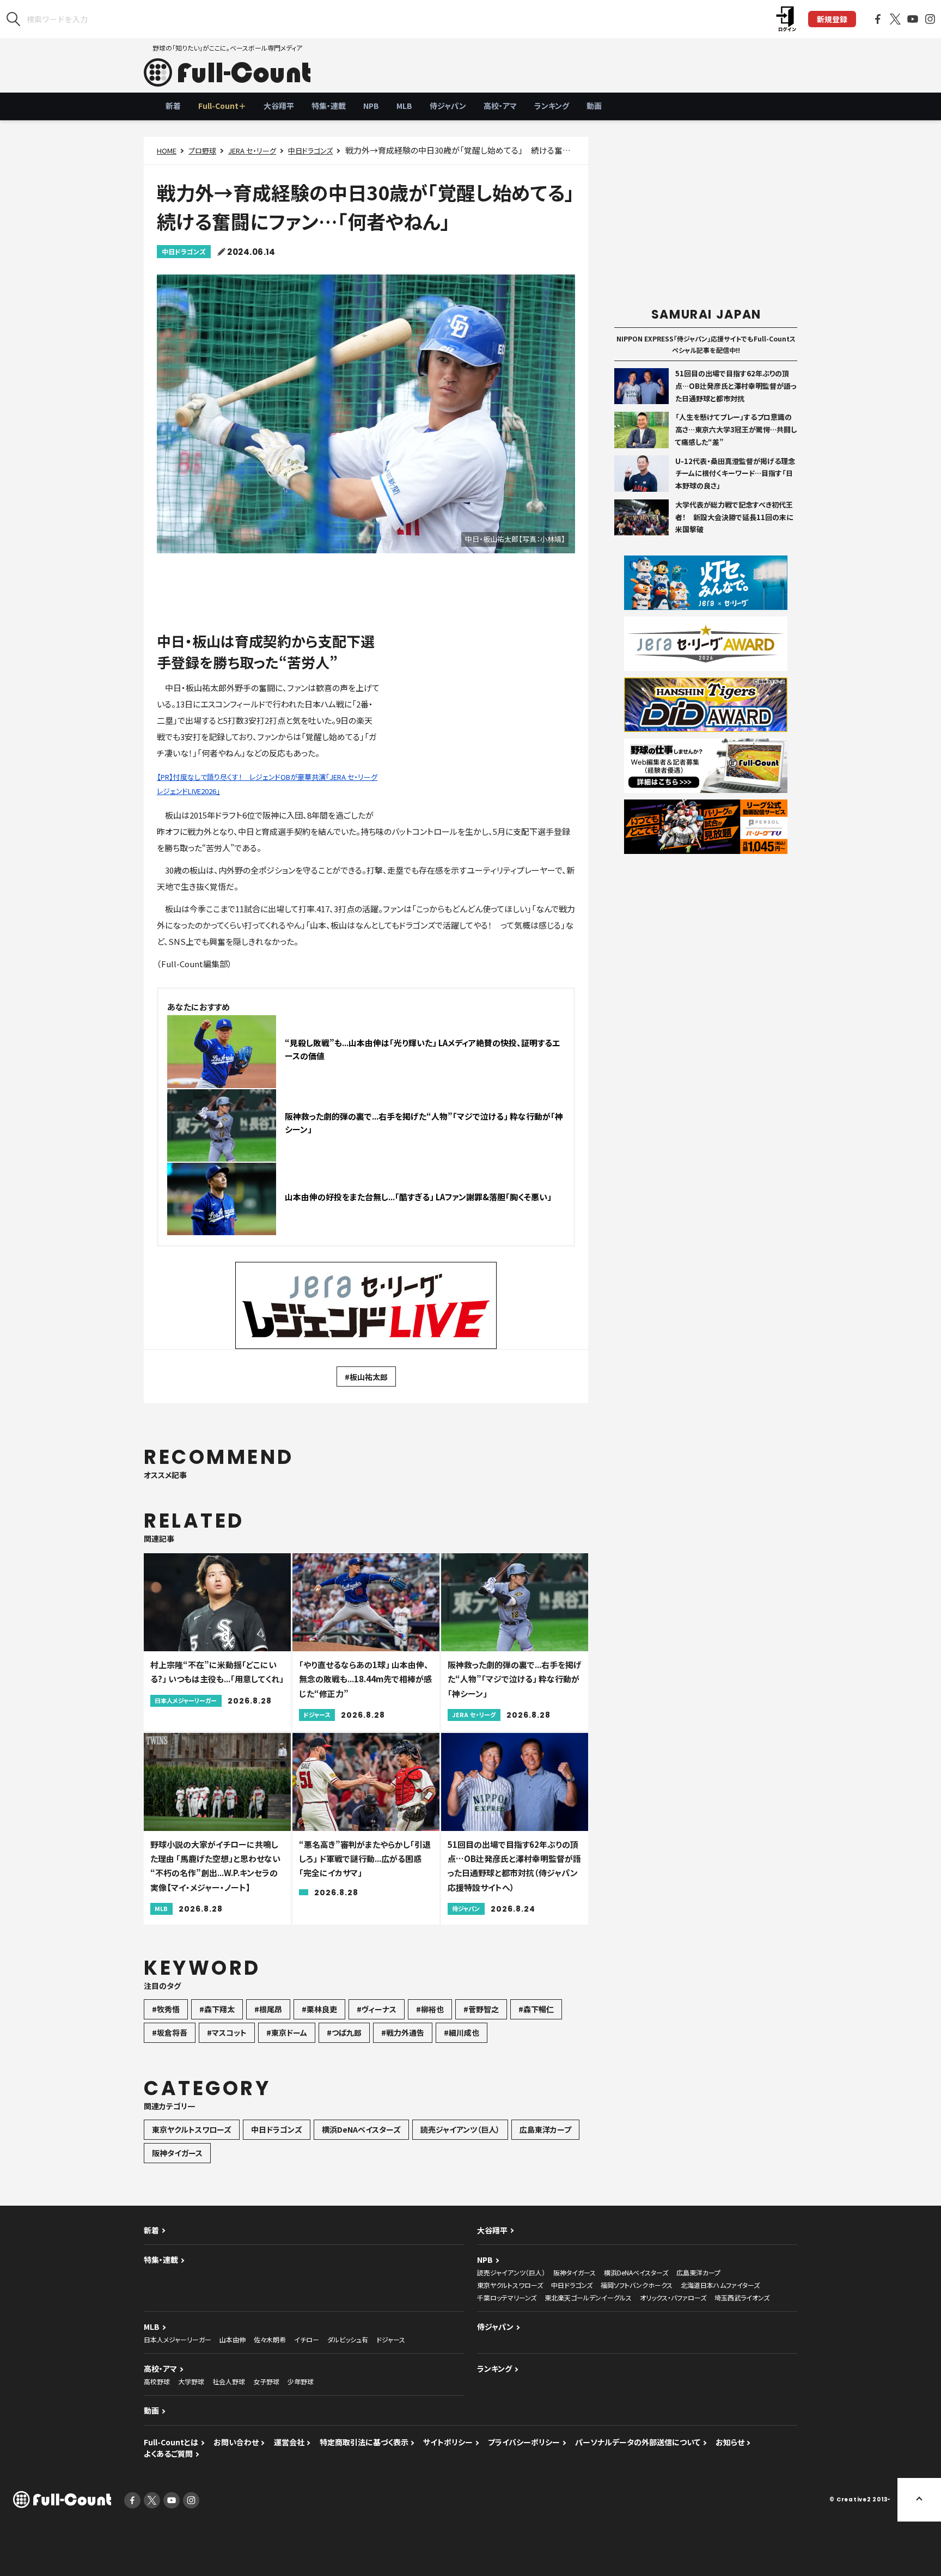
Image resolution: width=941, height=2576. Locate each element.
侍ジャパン (448, 106)
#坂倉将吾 (170, 2032)
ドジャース (391, 2339)
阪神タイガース (177, 2153)
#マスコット (227, 2032)
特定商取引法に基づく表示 (364, 2442)
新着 (173, 106)
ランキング (552, 106)
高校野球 (157, 2381)
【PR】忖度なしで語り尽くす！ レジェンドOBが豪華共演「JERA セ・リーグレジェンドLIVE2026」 (267, 784)
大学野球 (191, 2381)
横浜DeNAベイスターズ (361, 2129)
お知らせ (730, 2442)
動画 (594, 106)
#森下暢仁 (536, 2009)
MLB (404, 106)
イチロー (307, 2339)
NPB (371, 106)
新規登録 (832, 19)
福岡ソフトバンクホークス (637, 2285)
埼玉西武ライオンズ (742, 2297)
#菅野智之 (481, 2009)
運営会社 (289, 2442)
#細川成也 (462, 2032)
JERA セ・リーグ (252, 151)
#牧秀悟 (166, 2009)
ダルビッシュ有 (348, 2339)
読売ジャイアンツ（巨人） (460, 2129)
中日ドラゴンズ (310, 151)
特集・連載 (329, 106)
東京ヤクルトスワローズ (192, 2129)
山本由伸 (233, 2339)
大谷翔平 (279, 106)
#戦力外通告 (403, 2032)
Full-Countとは (171, 2442)
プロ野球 (202, 151)
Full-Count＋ (222, 106)
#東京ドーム (287, 2032)
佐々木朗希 (270, 2339)
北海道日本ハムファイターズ (720, 2285)
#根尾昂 (268, 2009)
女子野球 (266, 2381)
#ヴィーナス (377, 2009)
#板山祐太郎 (366, 1377)
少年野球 (301, 2381)
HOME (167, 151)
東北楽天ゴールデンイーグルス (588, 2297)
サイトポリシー (448, 2442)
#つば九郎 (344, 2032)
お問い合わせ (236, 2442)
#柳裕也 (430, 2009)
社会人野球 (229, 2381)
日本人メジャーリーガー (178, 2339)
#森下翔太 (217, 2009)
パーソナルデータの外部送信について (638, 2442)
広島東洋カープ (545, 2129)
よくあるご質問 (168, 2453)
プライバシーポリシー (524, 2442)
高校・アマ (500, 106)
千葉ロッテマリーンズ (507, 2297)
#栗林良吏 (319, 2009)
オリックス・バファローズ (673, 2297)
